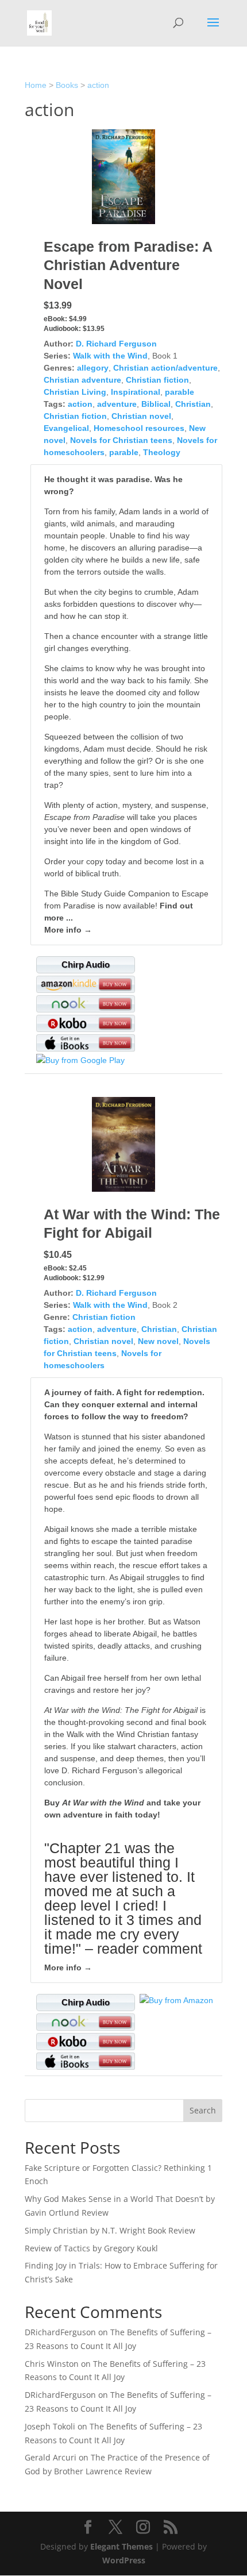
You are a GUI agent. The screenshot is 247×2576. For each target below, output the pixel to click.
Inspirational (136, 392)
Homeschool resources (139, 428)
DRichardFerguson (60, 2332)
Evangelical (66, 428)
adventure (117, 404)
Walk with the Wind (110, 356)
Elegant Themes (121, 2546)
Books (67, 85)
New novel (158, 1341)
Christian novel (141, 416)
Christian (193, 404)
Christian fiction (157, 380)
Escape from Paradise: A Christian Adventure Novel (128, 265)
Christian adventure (82, 380)
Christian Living (75, 392)
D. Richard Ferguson (116, 344)
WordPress (124, 2560)
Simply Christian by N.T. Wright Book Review (110, 2230)
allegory (93, 368)
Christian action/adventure (165, 368)
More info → (68, 930)
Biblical (156, 404)
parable (180, 392)
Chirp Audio (86, 964)
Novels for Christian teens (121, 440)
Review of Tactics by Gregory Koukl (91, 2248)
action (98, 85)
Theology (162, 452)
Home (36, 85)
